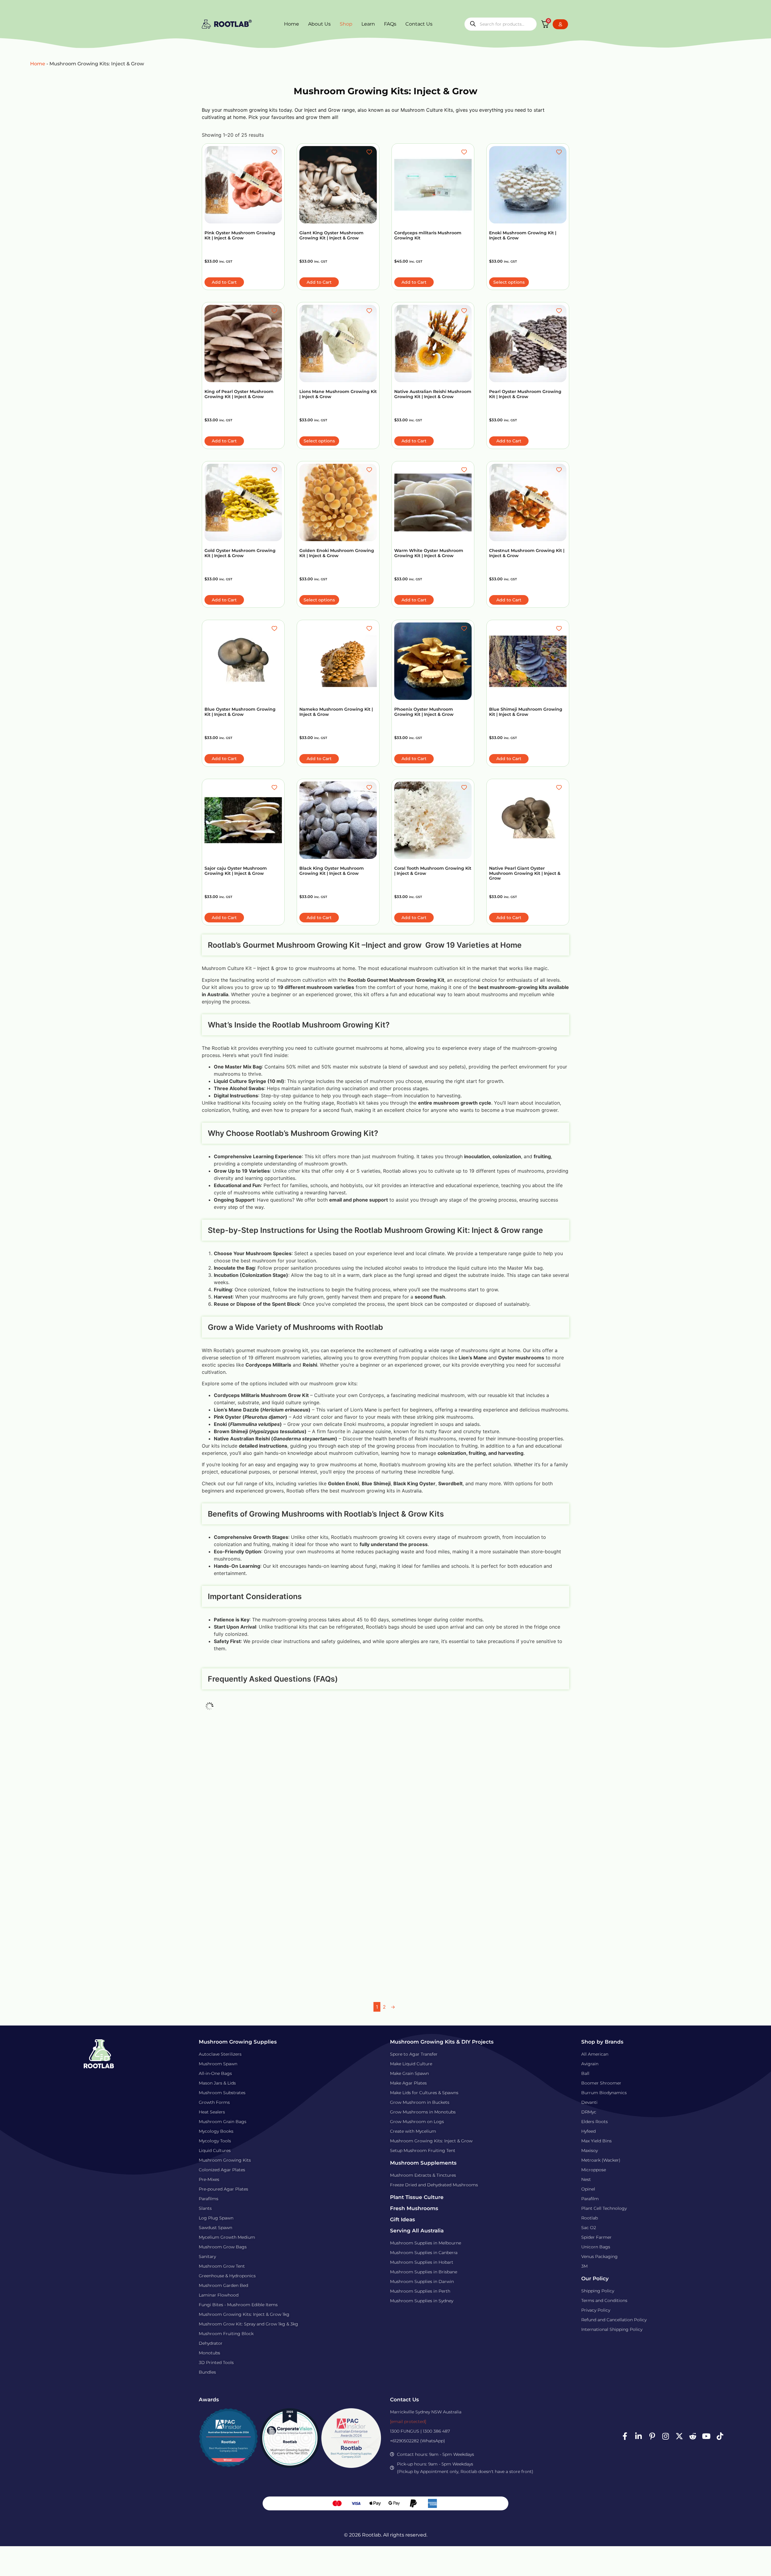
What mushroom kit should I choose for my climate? (298, 1807)
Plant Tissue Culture (417, 2197)
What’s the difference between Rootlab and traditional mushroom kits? (327, 1785)
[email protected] (408, 2422)
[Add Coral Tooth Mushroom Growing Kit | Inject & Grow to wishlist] (465, 787)
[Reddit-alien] (693, 2436)
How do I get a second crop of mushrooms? (284, 1915)
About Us (319, 24)
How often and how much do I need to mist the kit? (297, 1829)
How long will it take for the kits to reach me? (287, 1980)
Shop (346, 24)
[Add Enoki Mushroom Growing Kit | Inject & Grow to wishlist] (560, 152)
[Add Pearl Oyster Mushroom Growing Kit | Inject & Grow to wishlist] (560, 311)
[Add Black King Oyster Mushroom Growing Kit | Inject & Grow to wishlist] (370, 787)
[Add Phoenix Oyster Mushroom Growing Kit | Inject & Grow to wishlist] (465, 628)
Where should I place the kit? (262, 1872)
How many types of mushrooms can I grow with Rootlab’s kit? (313, 1725)
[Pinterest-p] (652, 2436)
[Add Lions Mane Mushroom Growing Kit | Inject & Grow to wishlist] (370, 311)
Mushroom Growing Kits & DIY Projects (442, 2042)
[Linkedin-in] (638, 2436)
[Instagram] (666, 2436)
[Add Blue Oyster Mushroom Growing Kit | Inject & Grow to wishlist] (275, 628)
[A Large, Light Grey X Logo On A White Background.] (679, 2436)
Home (292, 24)
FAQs (390, 24)
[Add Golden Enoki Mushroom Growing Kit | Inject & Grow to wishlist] (370, 470)
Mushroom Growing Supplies (238, 2042)
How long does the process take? (268, 1764)
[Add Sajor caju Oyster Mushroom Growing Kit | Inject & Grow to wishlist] (275, 787)
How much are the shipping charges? (275, 1959)
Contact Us (419, 24)
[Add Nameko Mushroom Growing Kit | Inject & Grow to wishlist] (370, 628)
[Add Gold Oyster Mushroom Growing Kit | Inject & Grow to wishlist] (275, 470)
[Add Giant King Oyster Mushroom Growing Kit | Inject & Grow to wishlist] (370, 152)
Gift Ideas (403, 2219)
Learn (368, 24)
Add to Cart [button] (224, 282)
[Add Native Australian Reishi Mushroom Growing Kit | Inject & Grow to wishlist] (465, 311)
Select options (509, 282)
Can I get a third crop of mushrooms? (275, 1937)
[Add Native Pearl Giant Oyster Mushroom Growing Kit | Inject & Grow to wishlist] (560, 787)
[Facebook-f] (625, 2436)
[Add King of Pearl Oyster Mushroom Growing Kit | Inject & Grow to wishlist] (275, 311)
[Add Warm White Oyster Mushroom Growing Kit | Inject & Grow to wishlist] (465, 470)
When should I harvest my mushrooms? (279, 1894)
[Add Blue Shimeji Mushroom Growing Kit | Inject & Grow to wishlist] (560, 628)
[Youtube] (706, 2436)
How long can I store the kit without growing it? (291, 1850)
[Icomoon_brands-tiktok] (720, 2436)
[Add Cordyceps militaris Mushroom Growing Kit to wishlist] (465, 152)
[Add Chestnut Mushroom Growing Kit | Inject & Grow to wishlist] (560, 470)
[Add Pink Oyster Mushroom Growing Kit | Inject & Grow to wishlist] (275, 152)
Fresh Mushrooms (414, 2208)
